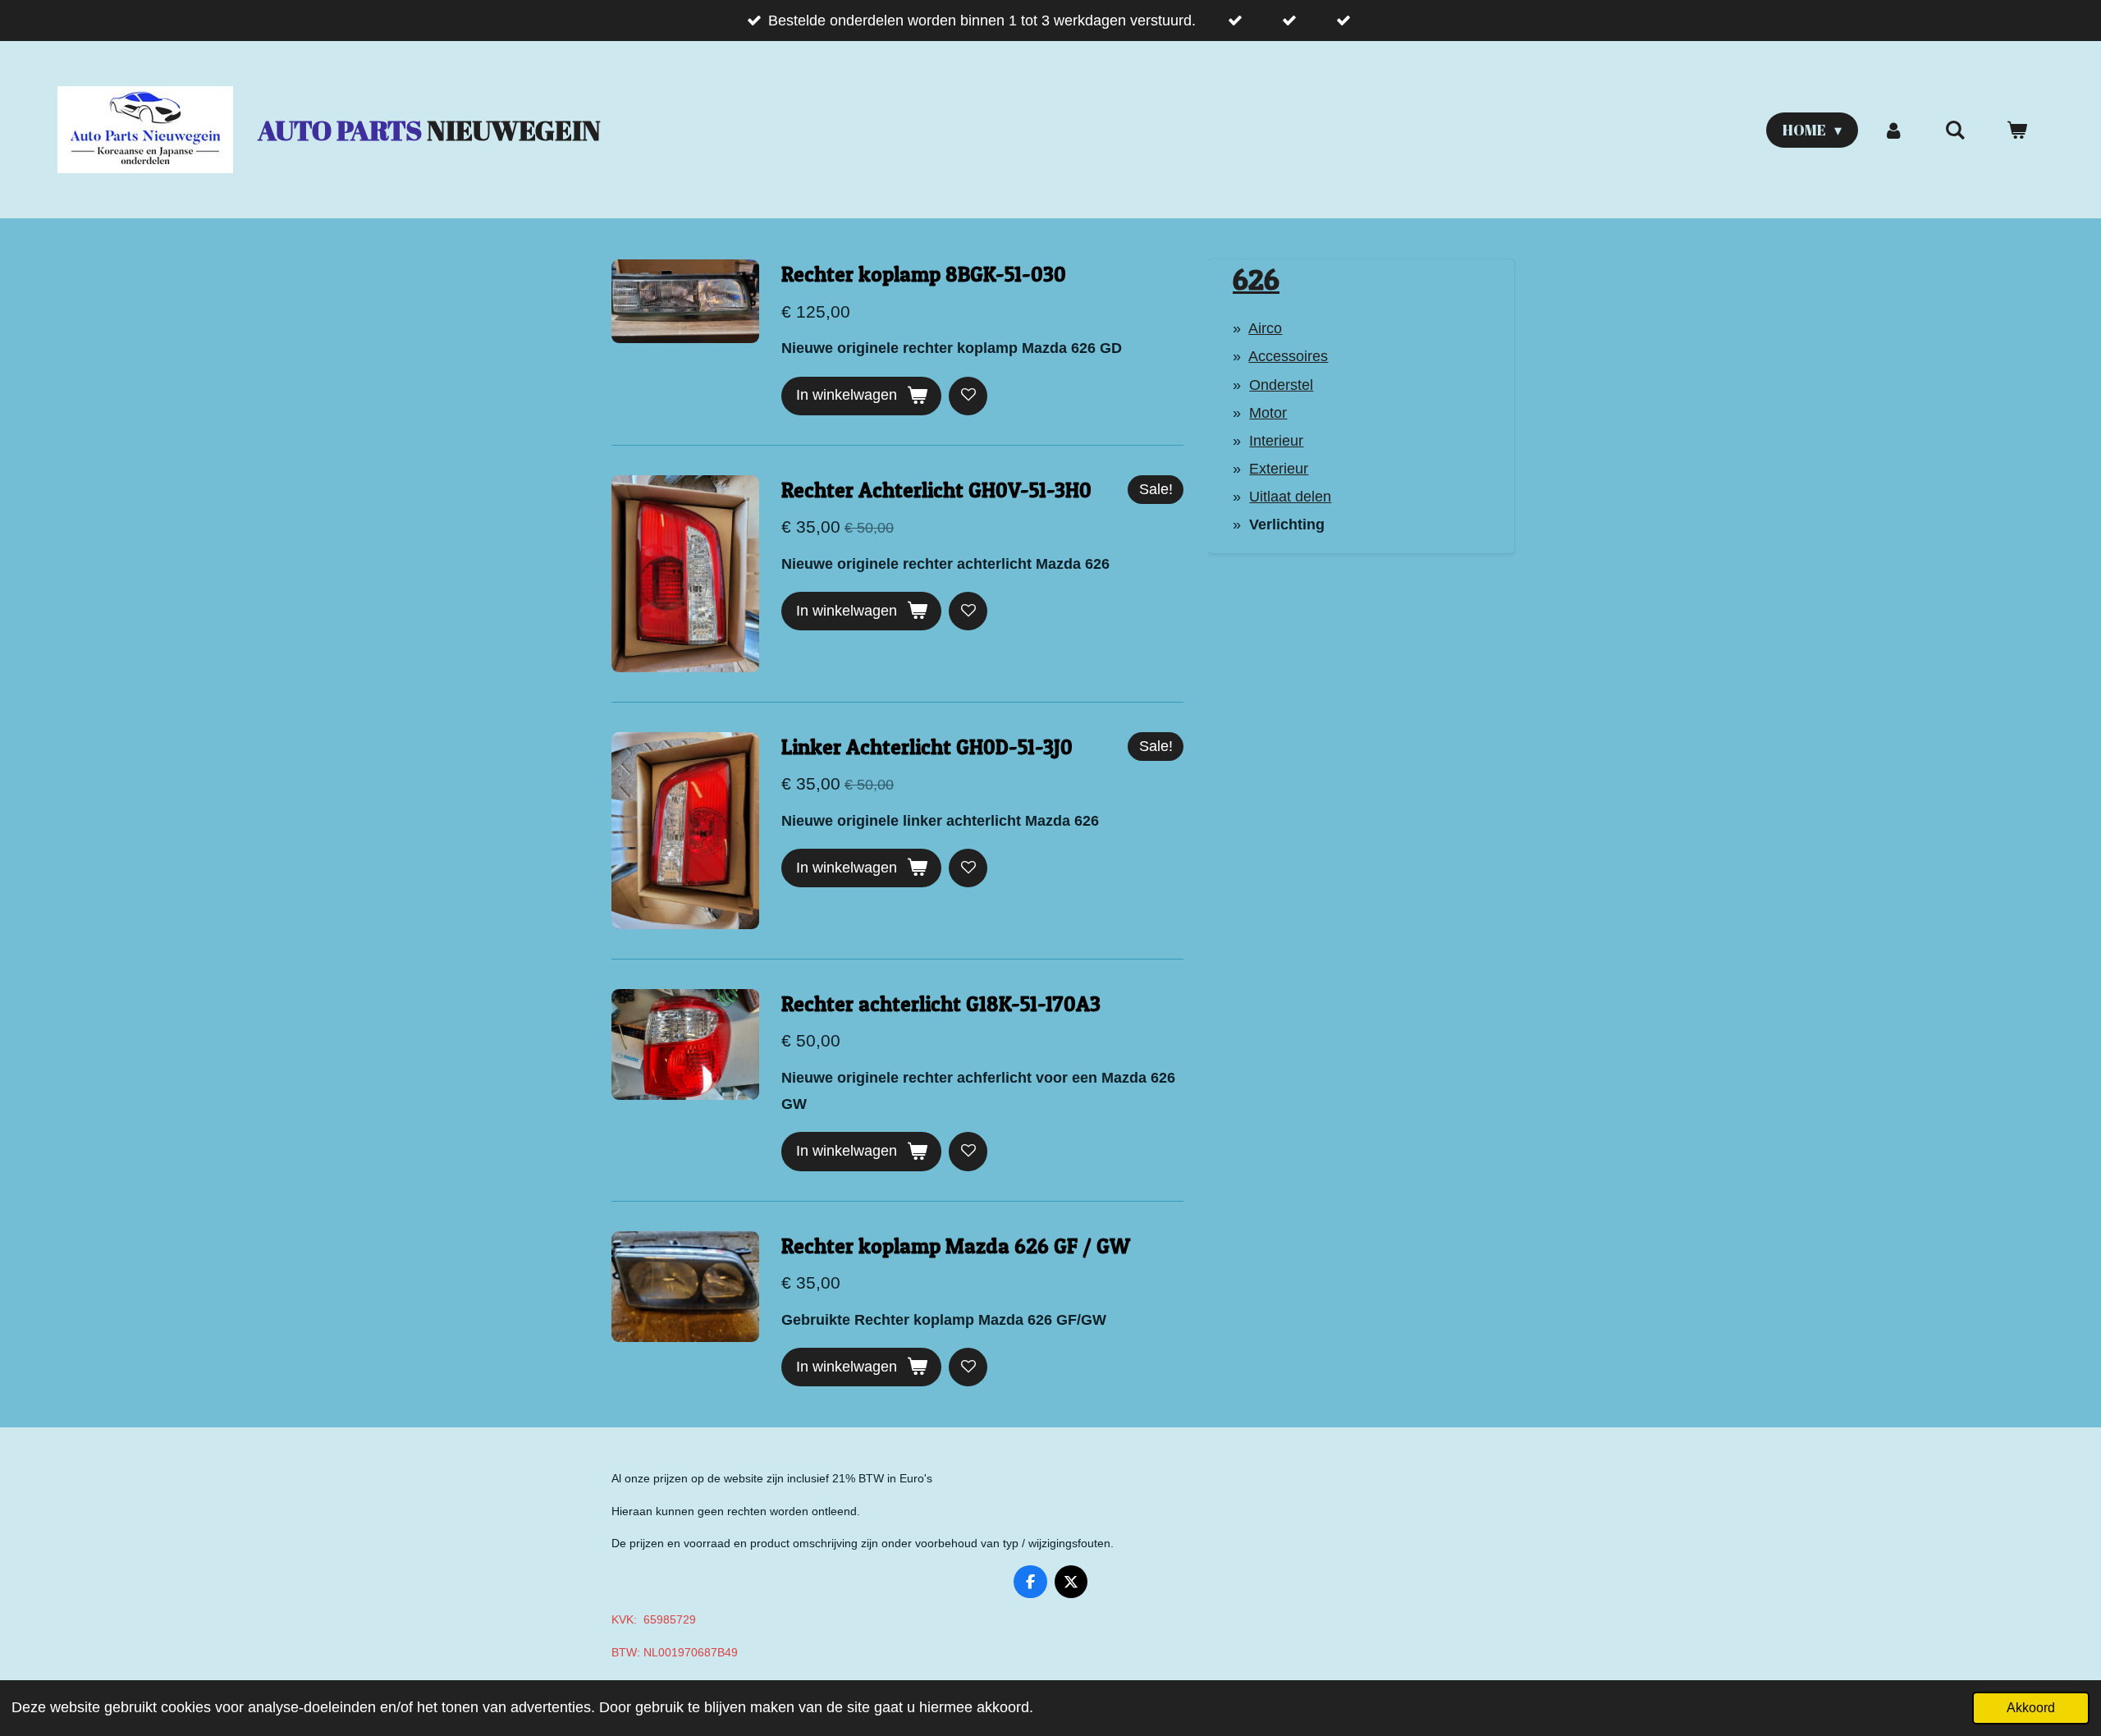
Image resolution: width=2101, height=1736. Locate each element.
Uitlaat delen (1290, 497)
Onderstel (1281, 385)
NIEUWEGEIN (429, 130)
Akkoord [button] (2031, 1707)
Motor (1268, 413)
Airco (1265, 328)
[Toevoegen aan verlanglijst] (968, 396)
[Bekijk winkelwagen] (2017, 130)
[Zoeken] (1955, 130)
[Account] (1893, 130)
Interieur (1276, 441)
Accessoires (1288, 356)
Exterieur (1279, 469)
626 (1256, 279)
